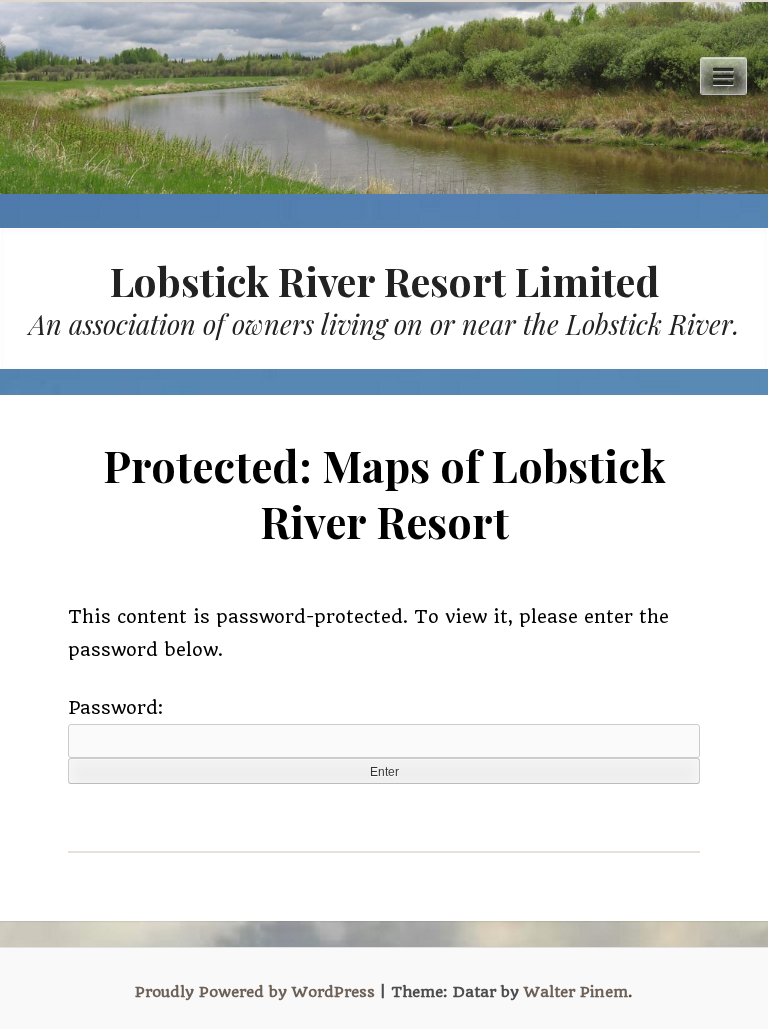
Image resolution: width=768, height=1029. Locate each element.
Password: (115, 707)
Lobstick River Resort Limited (384, 280)
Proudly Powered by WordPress (255, 992)
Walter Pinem (576, 992)
